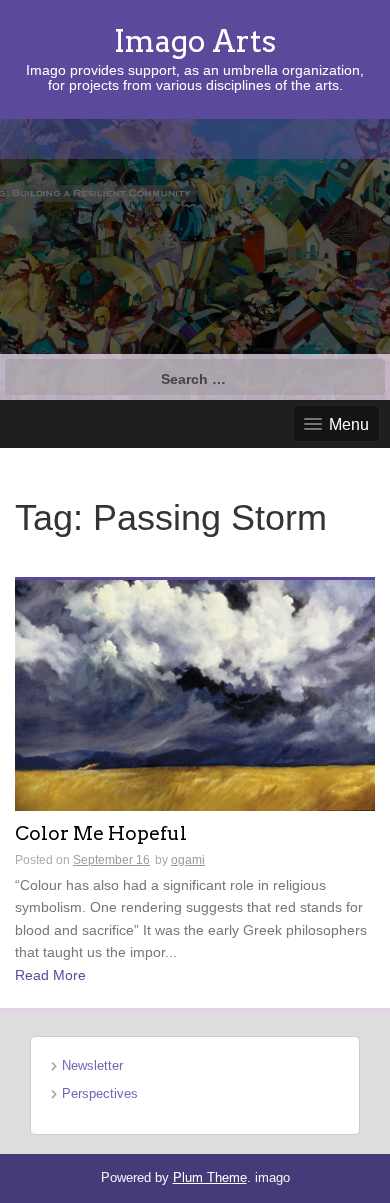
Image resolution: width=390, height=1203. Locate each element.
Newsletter (92, 1065)
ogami (188, 860)
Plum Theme (210, 1177)
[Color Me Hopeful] (195, 694)
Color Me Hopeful (101, 834)
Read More (50, 975)
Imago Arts (195, 41)
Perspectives (100, 1093)
